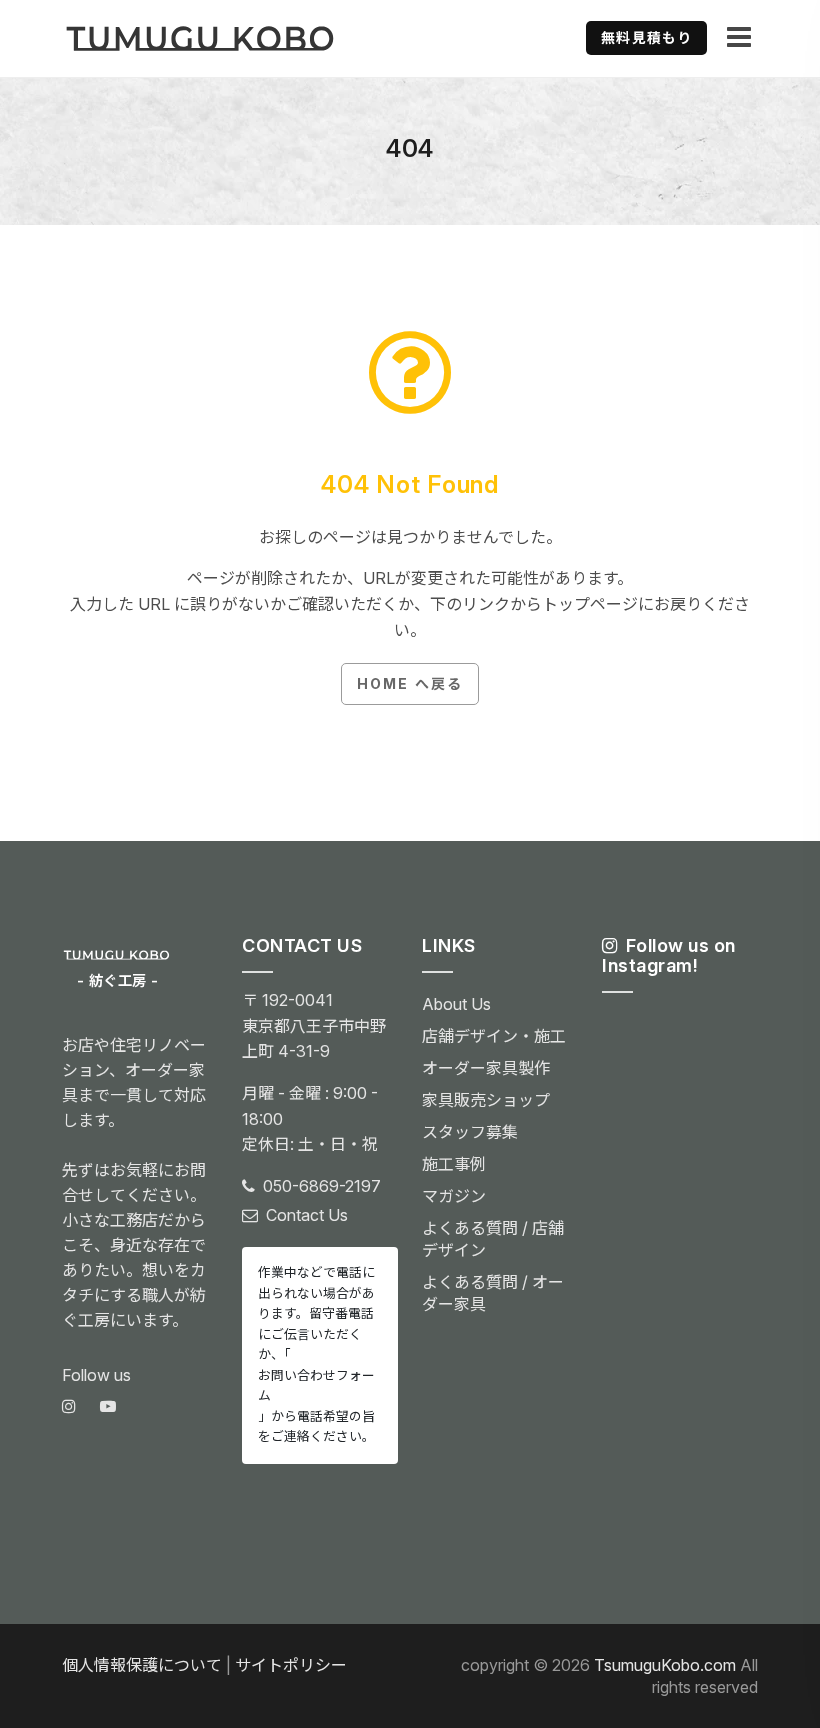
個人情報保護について (142, 1665)
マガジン (454, 1196)
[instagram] (69, 1407)
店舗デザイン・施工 (494, 1036)
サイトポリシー (291, 1665)
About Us (456, 1004)
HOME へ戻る (410, 683)
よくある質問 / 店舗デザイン (493, 1239)
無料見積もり (646, 37)
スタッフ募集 (470, 1132)
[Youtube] (108, 1407)
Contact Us (307, 1215)
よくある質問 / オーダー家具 (493, 1293)
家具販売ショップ (486, 1100)
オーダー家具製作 (486, 1068)
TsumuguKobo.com (665, 1665)
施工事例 (454, 1164)
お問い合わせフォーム (316, 1385)
